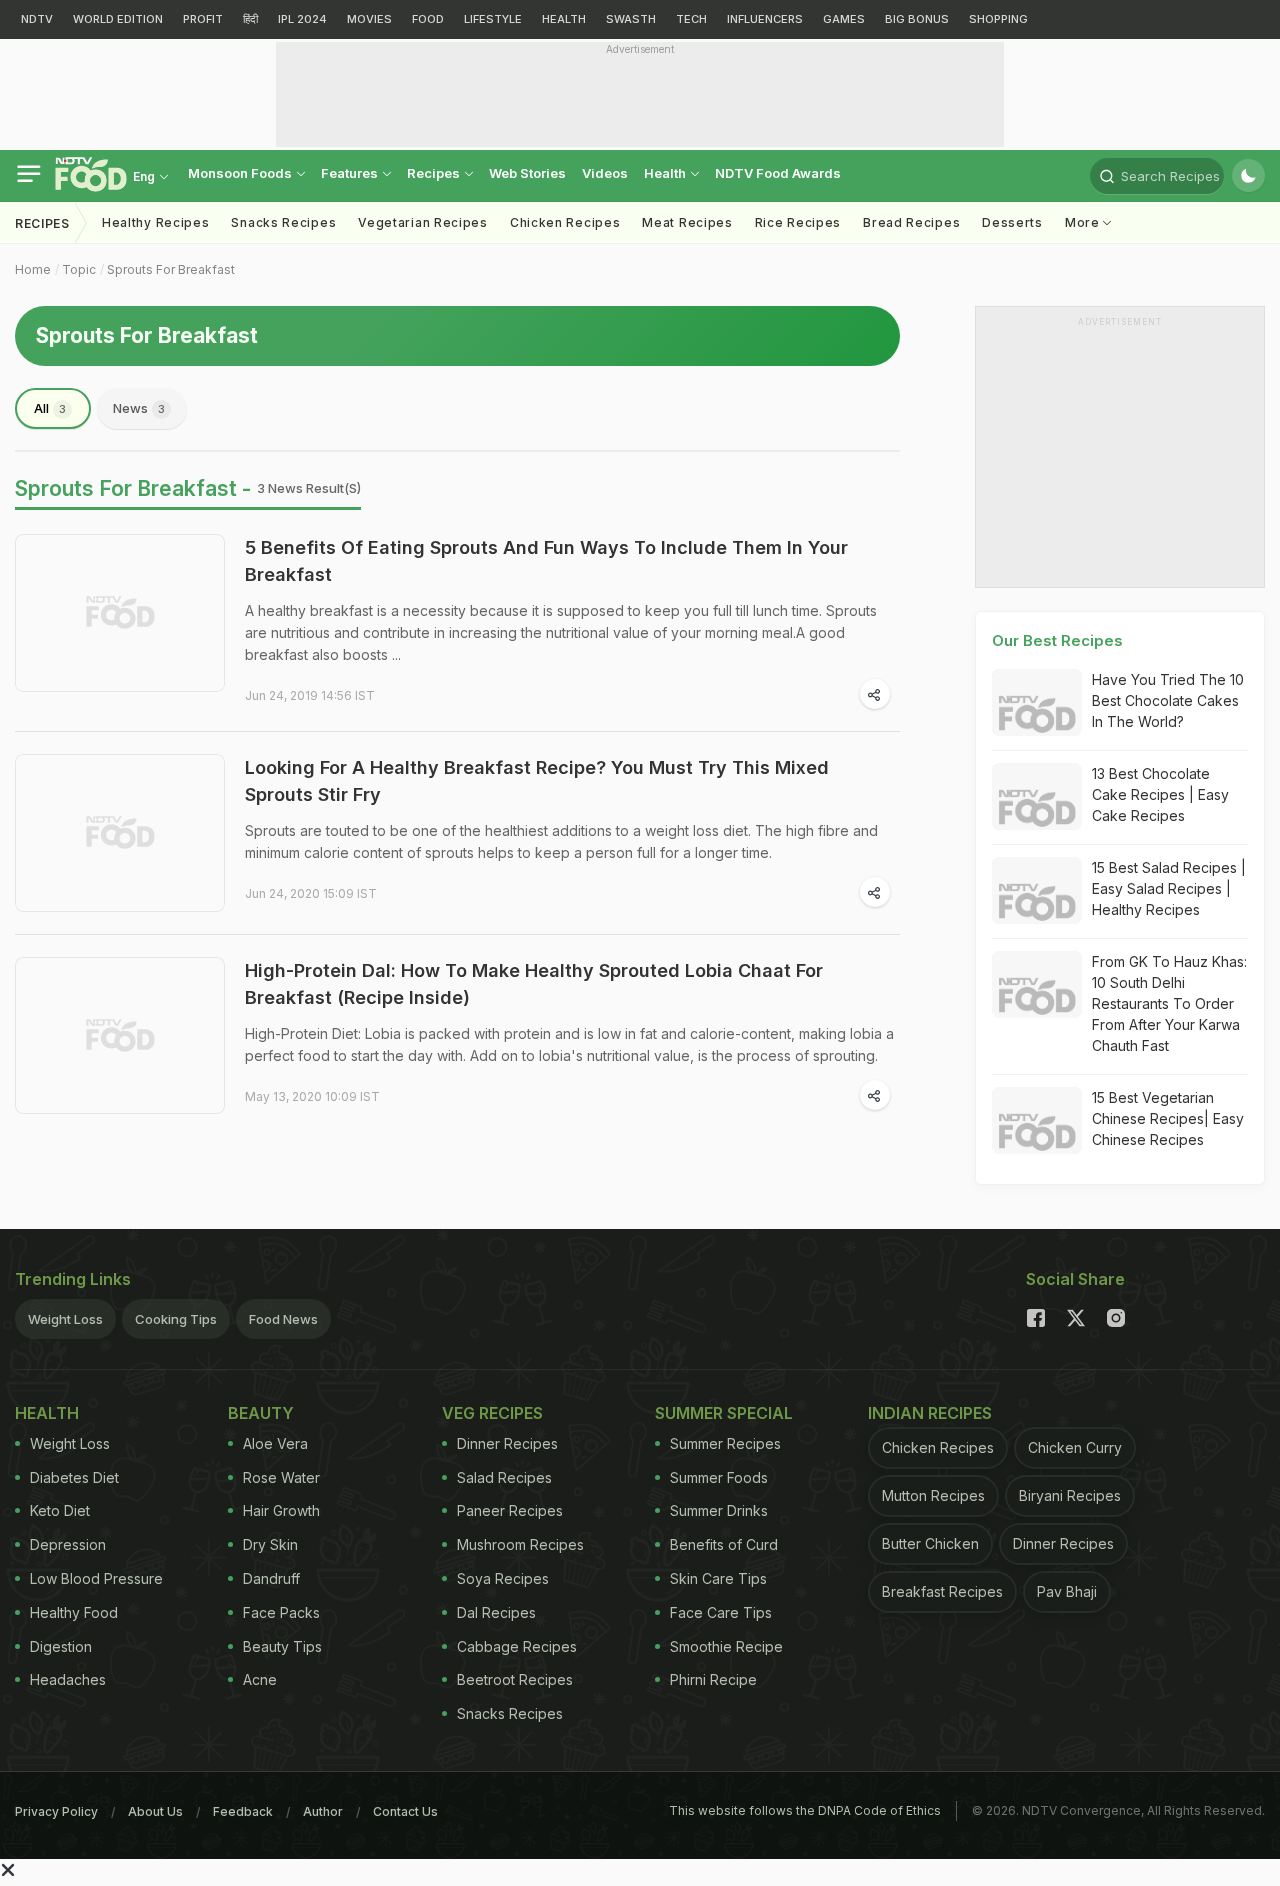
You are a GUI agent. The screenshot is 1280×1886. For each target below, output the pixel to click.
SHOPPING (998, 19)
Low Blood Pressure (96, 1578)
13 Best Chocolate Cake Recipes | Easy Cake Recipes (1160, 794)
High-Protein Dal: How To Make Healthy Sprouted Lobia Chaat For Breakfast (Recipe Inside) (534, 984)
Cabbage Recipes (517, 1646)
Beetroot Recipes (515, 1679)
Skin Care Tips (718, 1578)
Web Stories (527, 173)
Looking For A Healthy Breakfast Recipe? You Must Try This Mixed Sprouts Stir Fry (537, 781)
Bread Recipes (911, 222)
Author (323, 1811)
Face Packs (281, 1612)
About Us (155, 1811)
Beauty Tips (282, 1646)
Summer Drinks (719, 1510)
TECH (691, 19)
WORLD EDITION (118, 19)
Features (351, 173)
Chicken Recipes (565, 222)
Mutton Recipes (933, 1495)
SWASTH (631, 19)
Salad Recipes (504, 1477)
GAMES (844, 19)
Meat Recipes (687, 222)
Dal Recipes (496, 1612)
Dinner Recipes (507, 1443)
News (139, 408)
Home (33, 269)
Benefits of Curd (724, 1544)
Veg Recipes (492, 1413)
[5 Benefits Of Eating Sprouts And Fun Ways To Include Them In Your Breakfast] (120, 613)
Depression (68, 1544)
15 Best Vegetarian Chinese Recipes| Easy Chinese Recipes (1168, 1118)
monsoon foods (241, 173)
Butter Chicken (930, 1543)
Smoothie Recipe (726, 1646)
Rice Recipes (798, 222)
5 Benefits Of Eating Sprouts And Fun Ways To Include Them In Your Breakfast (546, 561)
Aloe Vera (275, 1443)
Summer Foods (719, 1477)
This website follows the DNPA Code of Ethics (805, 1810)
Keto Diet (60, 1510)
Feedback (243, 1811)
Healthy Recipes (156, 222)
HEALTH (564, 19)
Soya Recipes (503, 1578)
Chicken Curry (1075, 1447)
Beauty (261, 1413)
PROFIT (203, 19)
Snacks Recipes (283, 222)
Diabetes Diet (74, 1477)
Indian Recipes (930, 1413)
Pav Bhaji (1067, 1591)
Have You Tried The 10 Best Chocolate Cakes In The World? (1168, 700)
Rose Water (281, 1477)
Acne (260, 1679)
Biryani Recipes (1070, 1495)
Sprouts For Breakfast (171, 269)
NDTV (37, 19)
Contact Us (405, 1811)
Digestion (61, 1646)
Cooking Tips (176, 1319)
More (1084, 222)
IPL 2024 (302, 19)
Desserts (1012, 222)
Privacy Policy (56, 1811)
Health (666, 173)
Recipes (435, 173)
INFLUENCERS (765, 19)
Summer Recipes (725, 1443)
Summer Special (724, 1413)
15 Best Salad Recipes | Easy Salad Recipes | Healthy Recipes (1169, 888)
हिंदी (250, 19)
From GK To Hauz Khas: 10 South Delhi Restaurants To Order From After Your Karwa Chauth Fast (1169, 1003)
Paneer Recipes (510, 1510)
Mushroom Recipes (520, 1544)
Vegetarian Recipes (423, 222)
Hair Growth (281, 1510)
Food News (283, 1319)
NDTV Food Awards (778, 173)
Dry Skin (270, 1544)
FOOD (428, 19)
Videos (605, 173)
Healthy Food (74, 1612)
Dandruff (271, 1578)
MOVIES (369, 19)
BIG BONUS (917, 19)
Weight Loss (65, 1319)
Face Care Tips (721, 1612)
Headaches (68, 1679)
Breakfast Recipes (942, 1591)
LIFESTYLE (493, 19)
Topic (79, 269)
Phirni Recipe (713, 1679)
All (50, 408)
